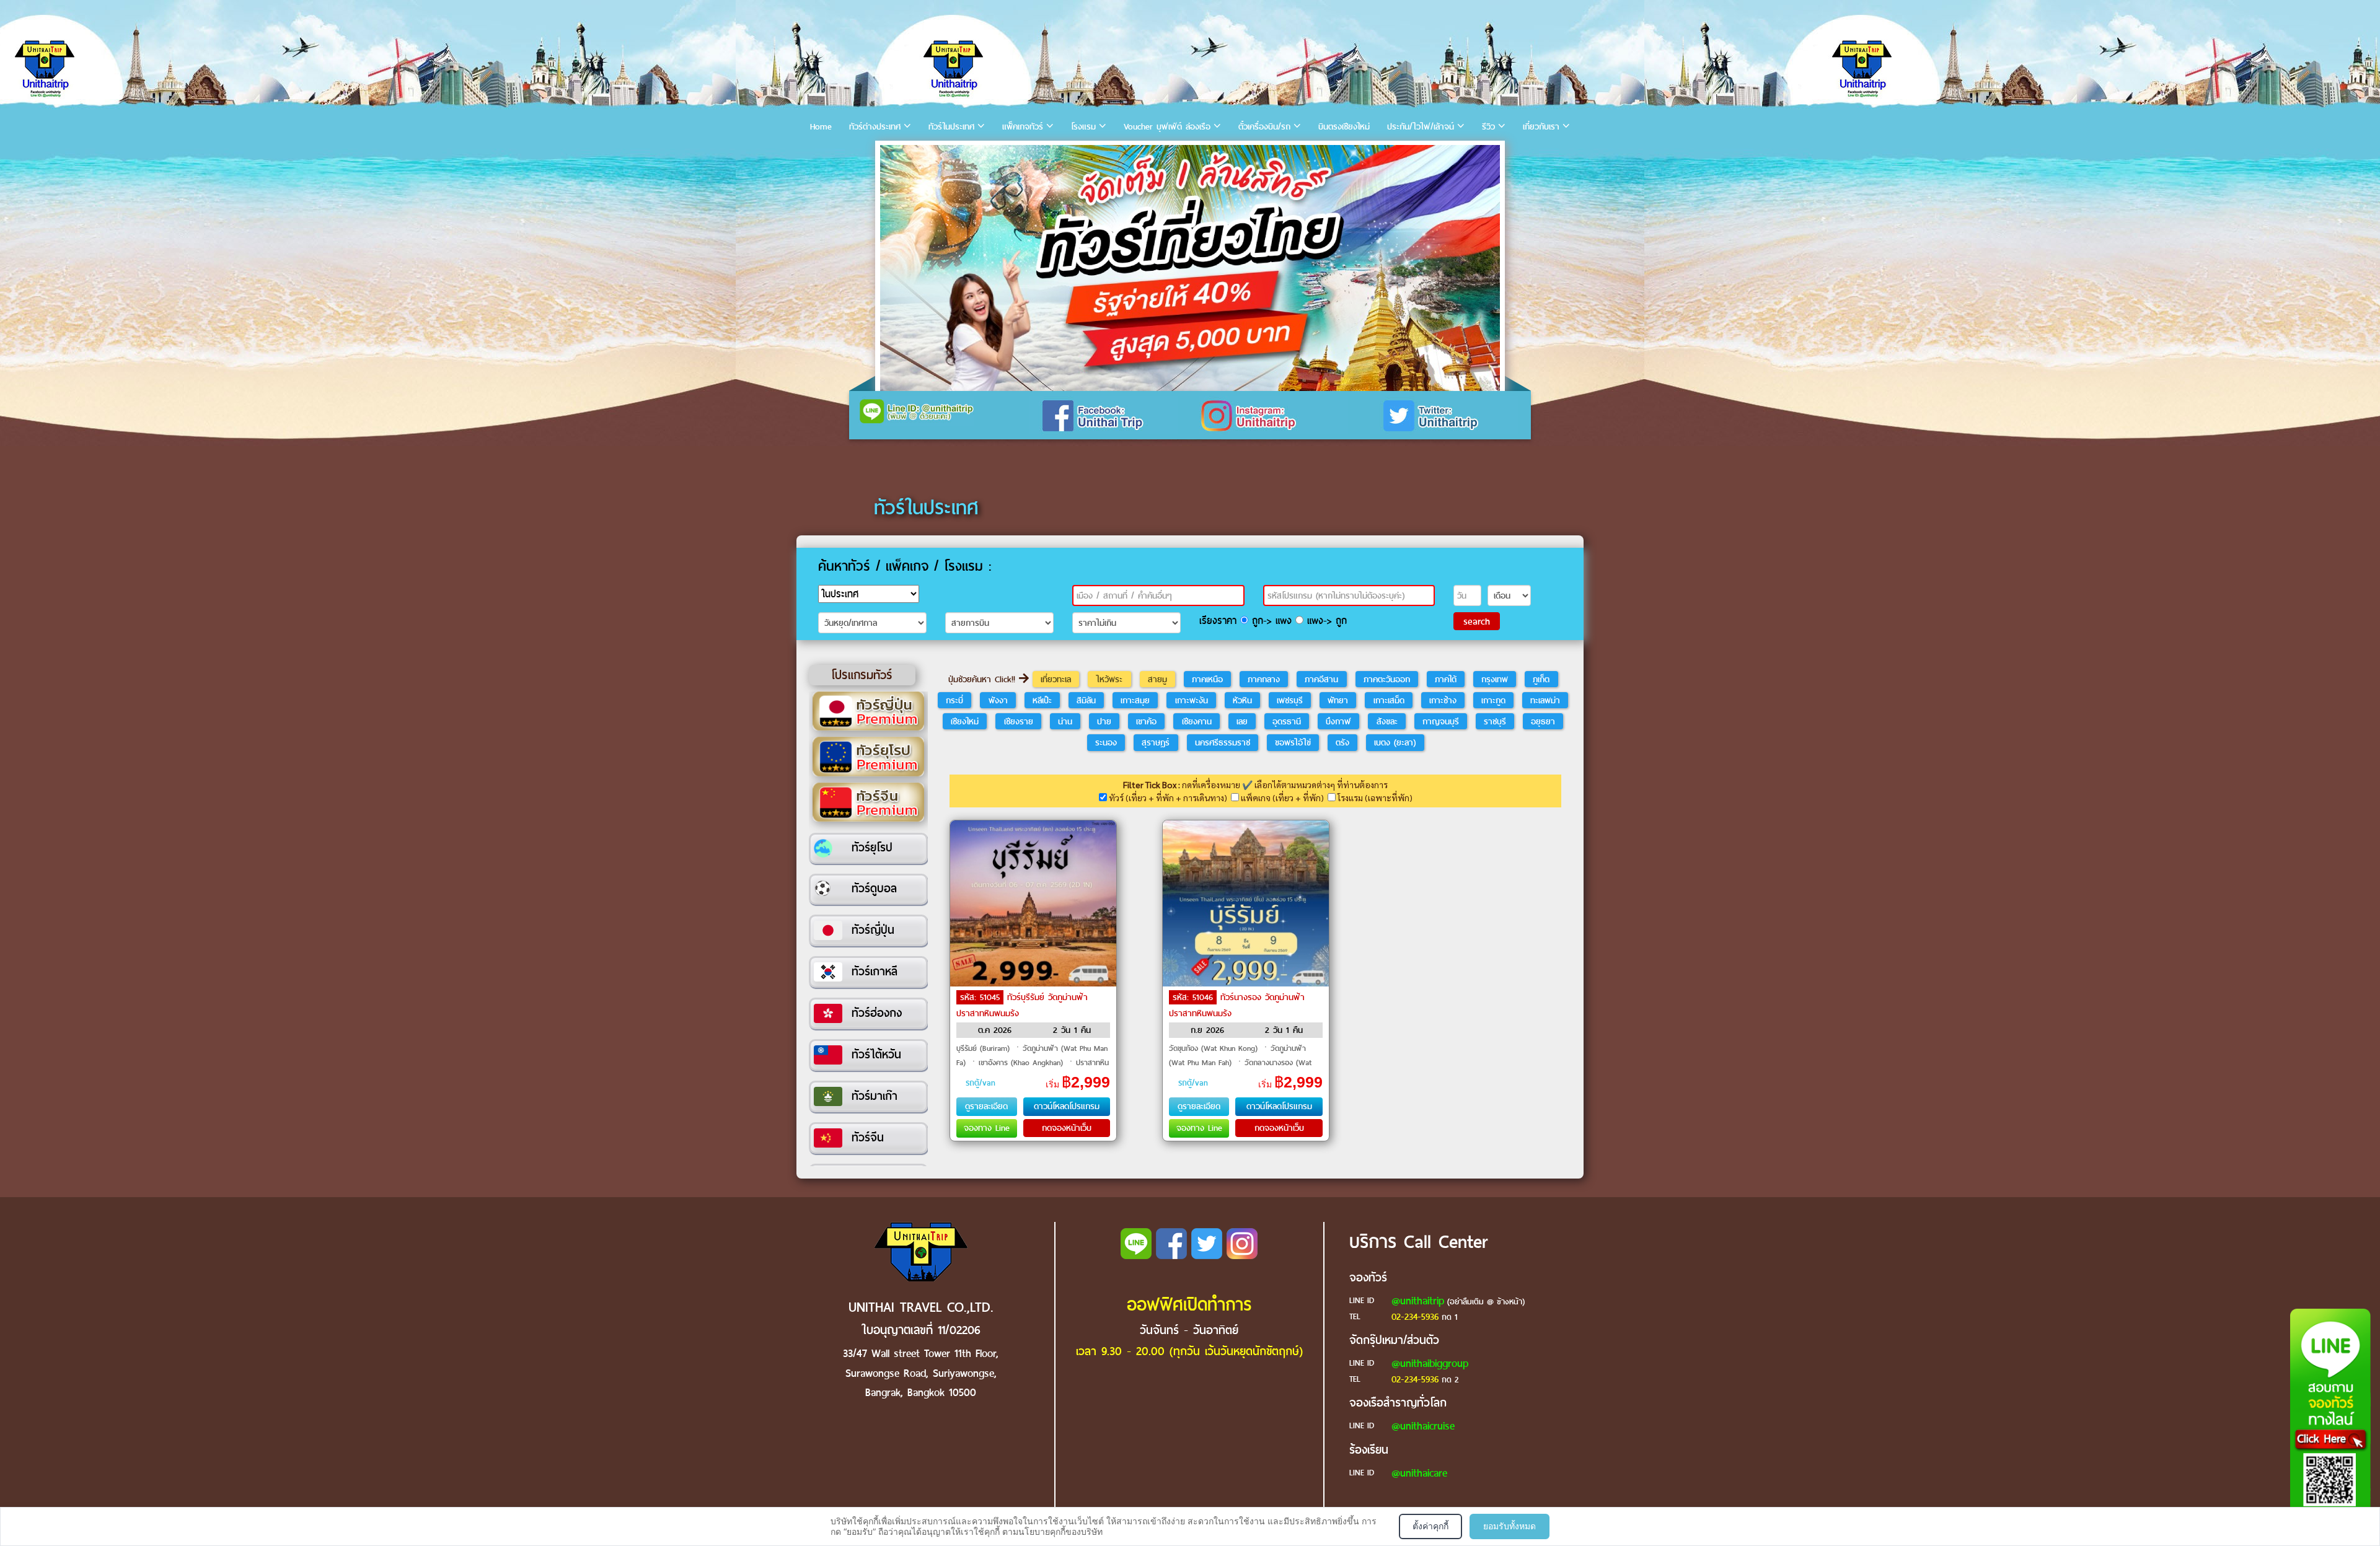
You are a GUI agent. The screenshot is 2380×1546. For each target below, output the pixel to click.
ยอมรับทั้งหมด (1510, 1526)
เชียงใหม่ (965, 721)
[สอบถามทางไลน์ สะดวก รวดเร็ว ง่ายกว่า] (2330, 1423)
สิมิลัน (1086, 700)
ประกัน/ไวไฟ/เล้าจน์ (1421, 127)
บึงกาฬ (1338, 721)
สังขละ (1387, 721)
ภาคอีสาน (1321, 679)
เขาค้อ (1146, 721)
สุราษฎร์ (1156, 742)
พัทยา (1338, 700)
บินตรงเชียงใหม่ (1344, 127)
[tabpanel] (1190, 268)
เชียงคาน (1197, 721)
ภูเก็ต (1541, 679)
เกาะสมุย (1135, 700)
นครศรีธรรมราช (1223, 742)
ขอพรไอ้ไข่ (1293, 742)
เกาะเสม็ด (1389, 700)
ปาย (1104, 721)
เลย (1242, 721)
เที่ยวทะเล (1056, 679)
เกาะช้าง (1443, 700)
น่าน (1065, 721)
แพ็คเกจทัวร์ (1023, 127)
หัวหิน (1242, 700)
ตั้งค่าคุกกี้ (1430, 1526)
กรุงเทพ (1495, 679)
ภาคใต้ (1446, 679)
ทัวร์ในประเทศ (951, 127)
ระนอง (1106, 742)
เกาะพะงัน (1192, 700)
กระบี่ (954, 700)
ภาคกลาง (1264, 679)
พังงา (998, 700)
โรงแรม (1083, 127)
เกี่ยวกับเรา (1541, 127)
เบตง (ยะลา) (1395, 742)
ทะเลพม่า (1545, 700)
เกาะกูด (1493, 700)
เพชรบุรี (1290, 700)
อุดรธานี (1287, 721)
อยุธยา (1543, 721)
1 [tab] (892, 158)
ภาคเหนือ (1207, 679)
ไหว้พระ (1109, 679)
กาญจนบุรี (1441, 721)
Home (821, 127)
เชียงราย (1019, 721)
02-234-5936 (1415, 1317)
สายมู (1157, 679)
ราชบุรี (1495, 721)
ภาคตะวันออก (1387, 679)
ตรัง (1342, 742)
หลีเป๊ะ (1042, 700)
